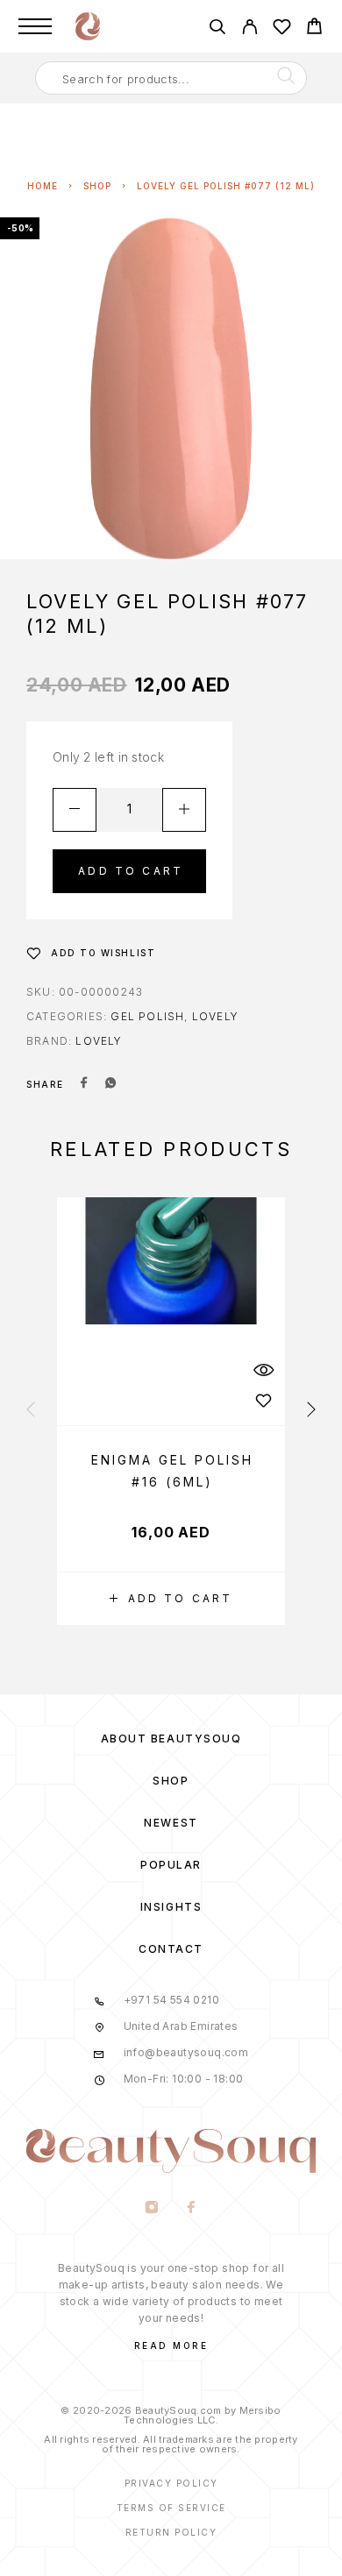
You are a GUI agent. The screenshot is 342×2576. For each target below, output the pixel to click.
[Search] (217, 29)
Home (43, 186)
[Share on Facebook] (84, 1084)
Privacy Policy (171, 2483)
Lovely (215, 1016)
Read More (171, 2345)
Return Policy (171, 2532)
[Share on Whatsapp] (110, 1084)
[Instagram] (151, 2209)
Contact (171, 1949)
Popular (171, 1865)
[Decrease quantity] (75, 810)
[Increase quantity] (184, 810)
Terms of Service (171, 2508)
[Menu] (35, 26)
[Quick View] (263, 1370)
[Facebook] (191, 2209)
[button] (171, 1599)
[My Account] (249, 29)
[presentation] (31, 1410)
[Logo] (88, 26)
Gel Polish (147, 1016)
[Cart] (314, 28)
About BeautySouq (171, 1739)
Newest (171, 1823)
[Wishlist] (282, 29)
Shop (97, 186)
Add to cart (131, 871)
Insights (171, 1907)
